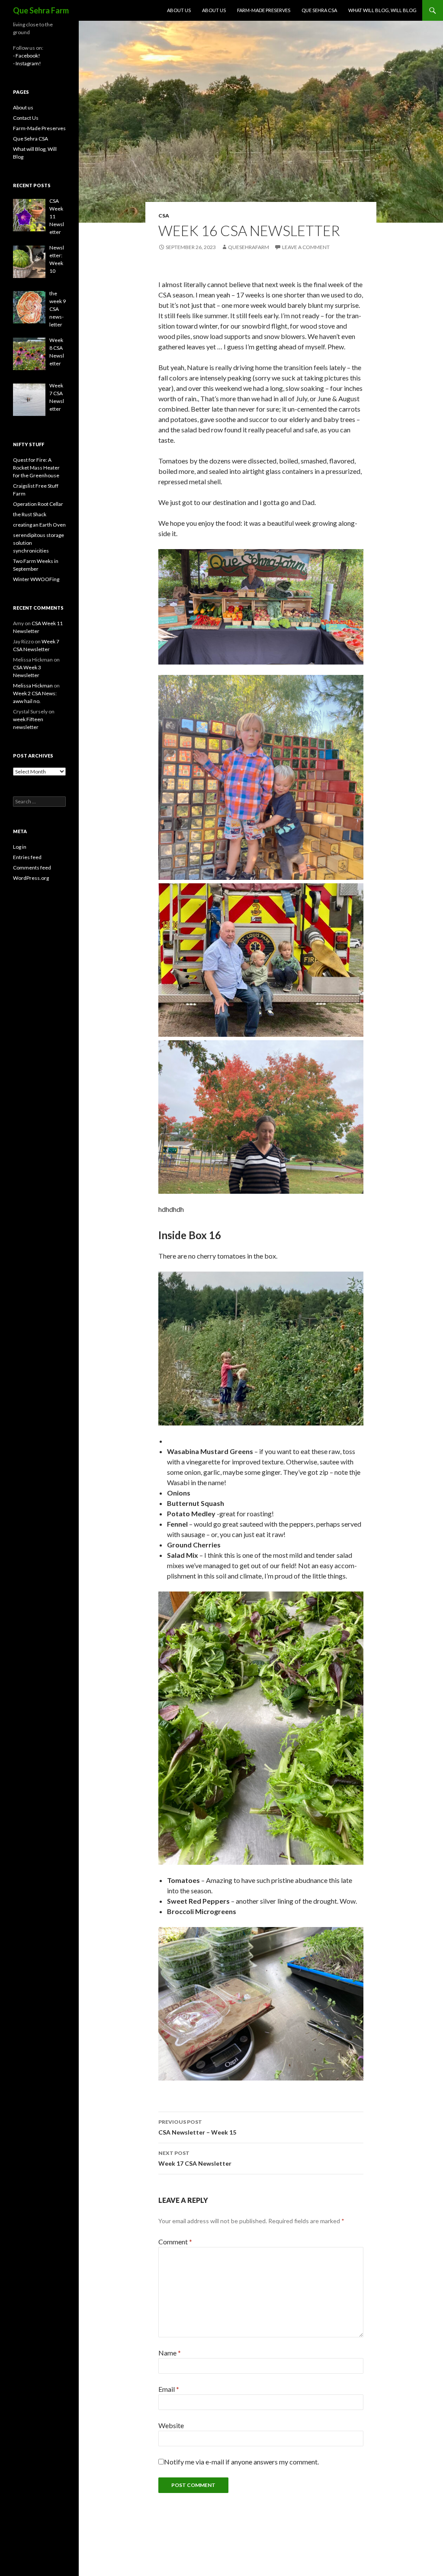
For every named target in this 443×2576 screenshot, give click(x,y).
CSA (164, 216)
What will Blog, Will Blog (382, 10)
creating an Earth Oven (39, 525)
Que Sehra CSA (319, 10)
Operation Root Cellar (38, 504)
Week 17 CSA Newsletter (195, 2158)
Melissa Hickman (33, 686)
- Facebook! (27, 56)
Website (171, 2425)
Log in (20, 847)
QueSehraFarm (249, 247)
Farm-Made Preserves (264, 10)
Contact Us (26, 118)
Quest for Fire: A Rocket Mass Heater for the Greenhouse (36, 468)
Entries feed (27, 857)
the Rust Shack (30, 514)
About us (179, 10)
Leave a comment (306, 247)
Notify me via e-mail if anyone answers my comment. (241, 2462)
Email (169, 2389)
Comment (175, 2242)
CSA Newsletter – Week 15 (197, 2127)
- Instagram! (27, 63)
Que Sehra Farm (41, 10)
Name (170, 2353)
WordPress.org (31, 878)
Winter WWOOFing (36, 579)
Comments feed (32, 868)
